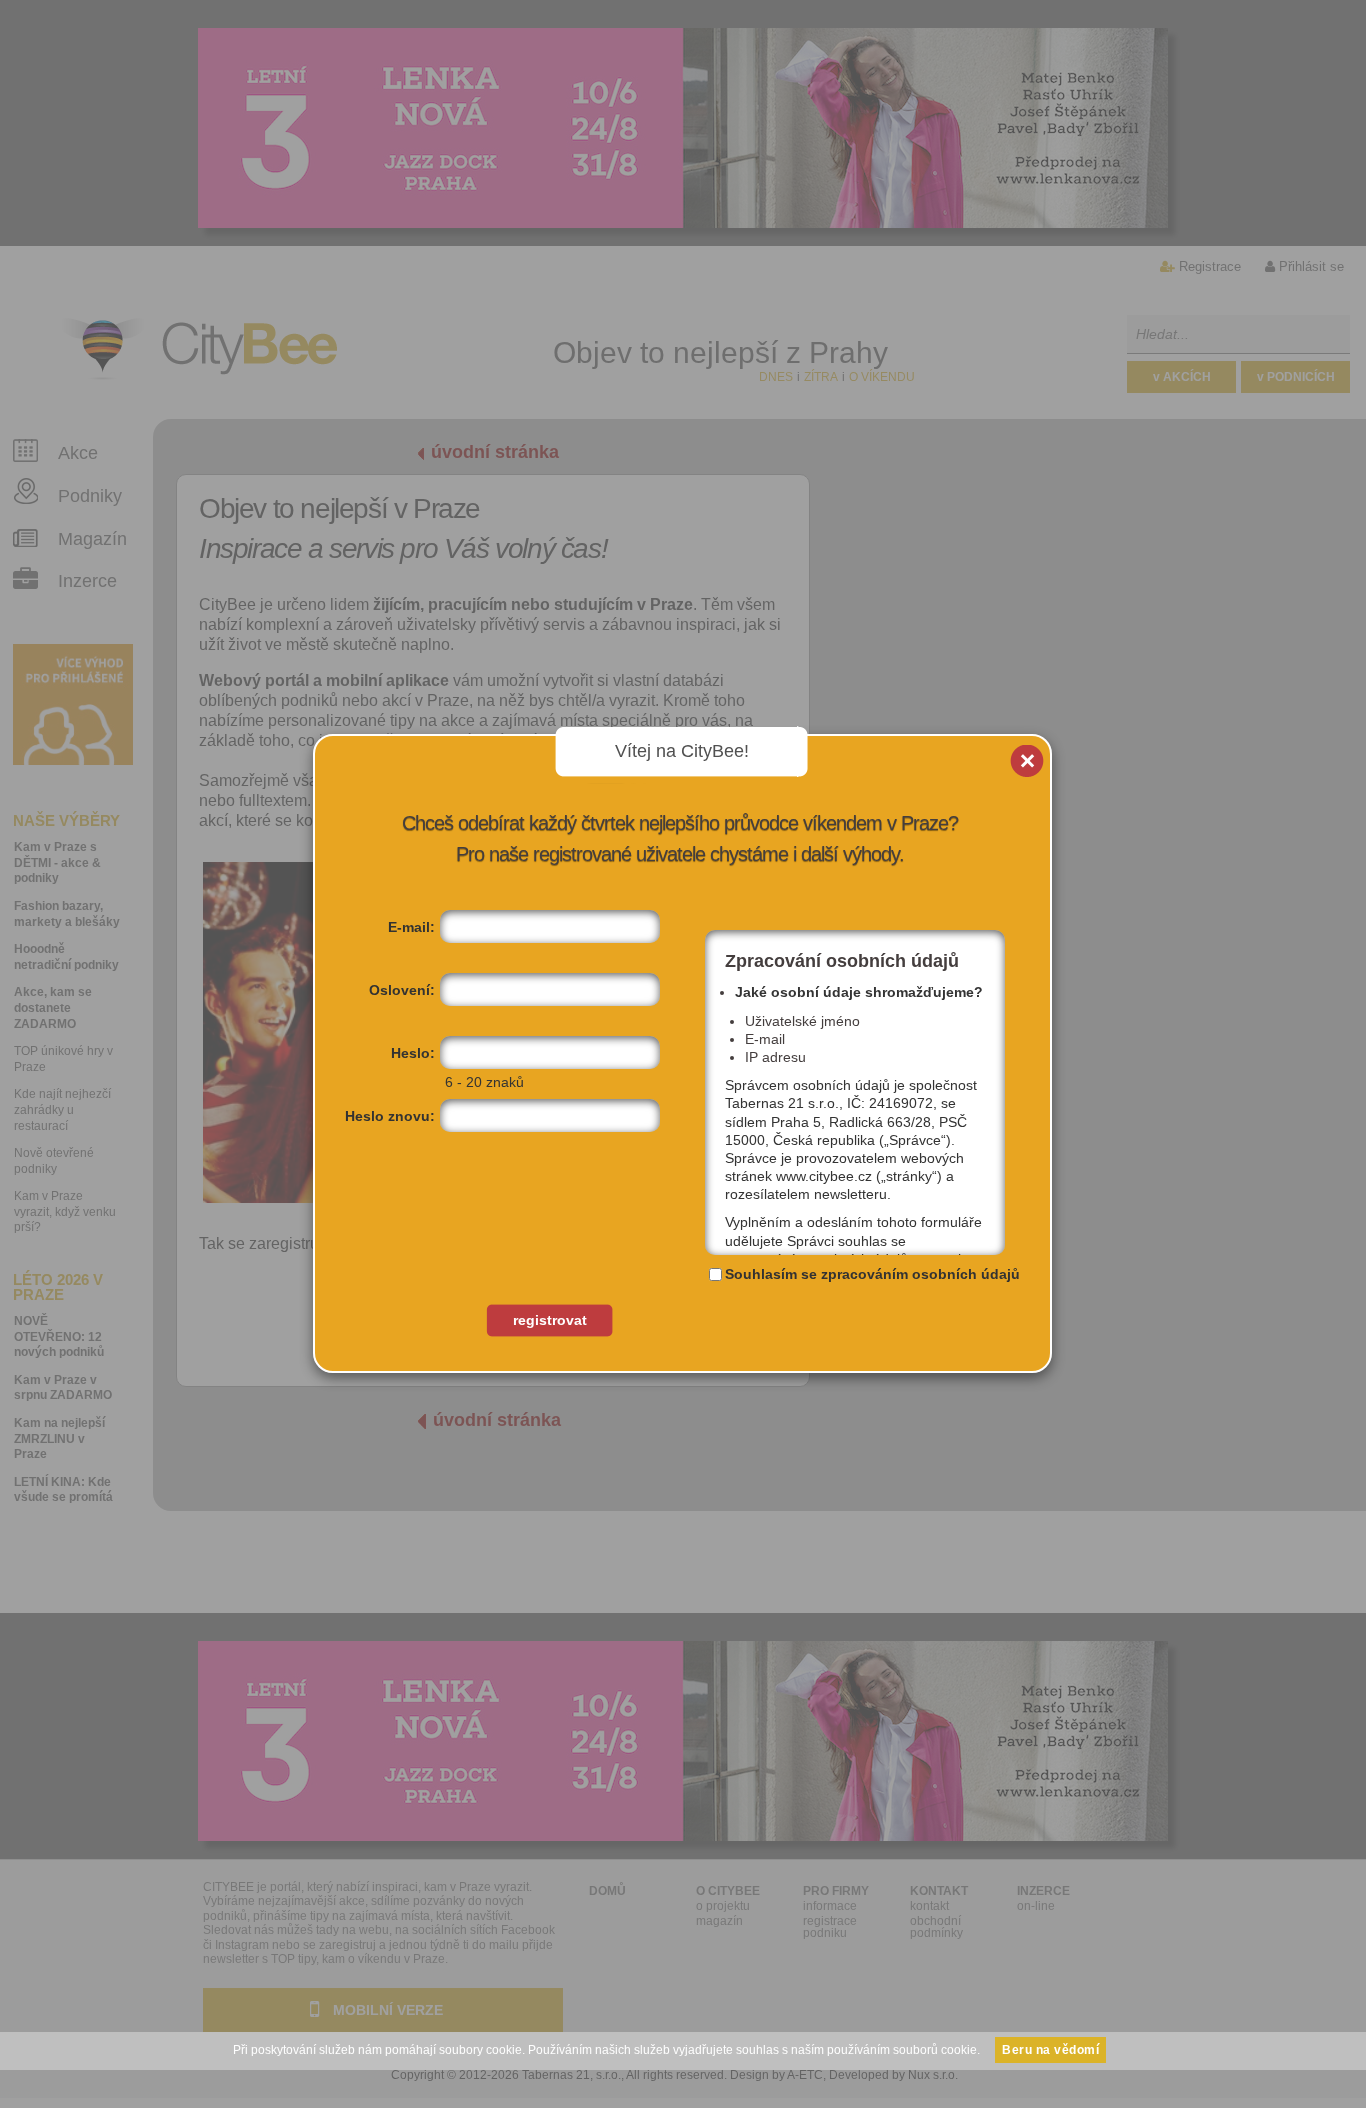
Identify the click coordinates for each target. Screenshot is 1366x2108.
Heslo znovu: (390, 1116)
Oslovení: (402, 990)
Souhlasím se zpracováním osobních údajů (872, 1274)
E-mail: (411, 927)
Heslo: (413, 1053)
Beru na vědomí (1050, 2050)
